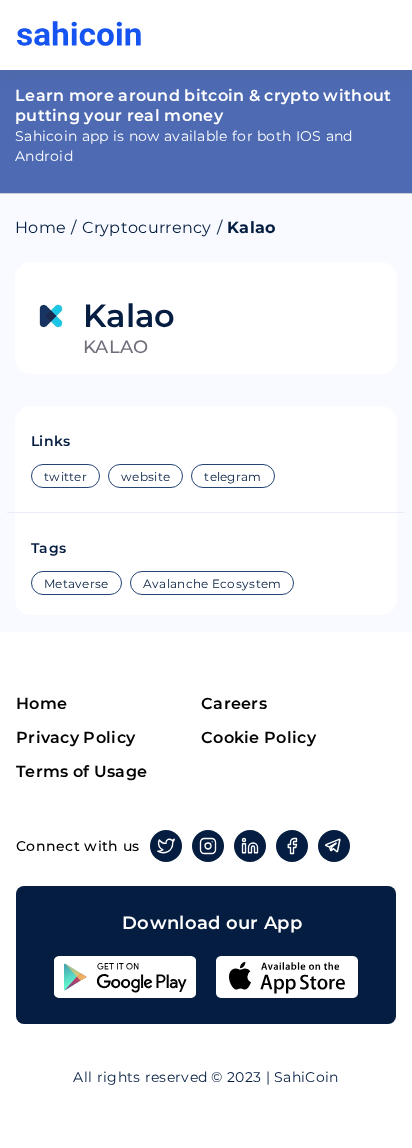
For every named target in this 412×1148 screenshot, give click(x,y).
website (145, 476)
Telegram (334, 846)
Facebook (292, 846)
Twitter (166, 846)
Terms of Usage (81, 771)
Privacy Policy (75, 737)
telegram (232, 476)
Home (40, 227)
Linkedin (250, 846)
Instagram (208, 846)
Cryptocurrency (147, 227)
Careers (234, 703)
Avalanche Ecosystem (212, 583)
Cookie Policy (258, 737)
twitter (65, 476)
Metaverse (76, 583)
